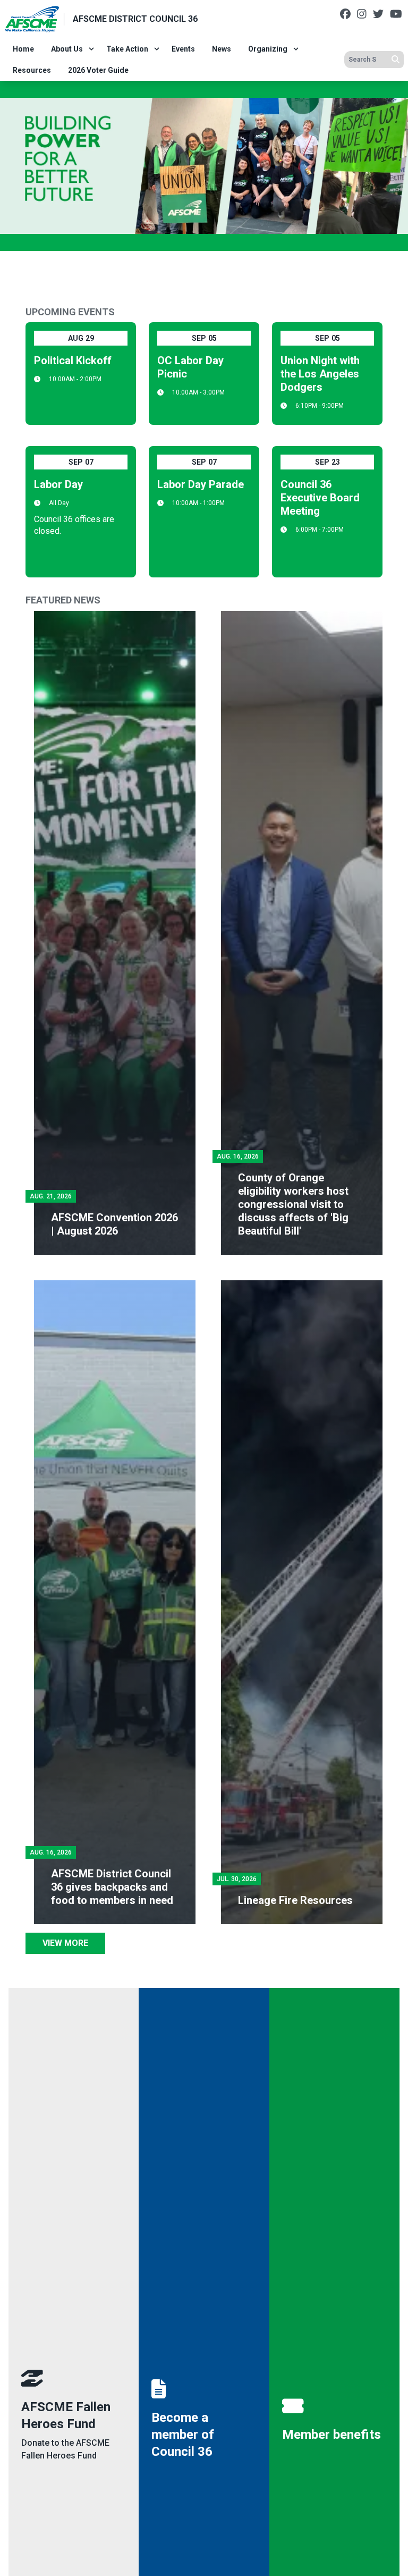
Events (183, 49)
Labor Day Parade (201, 484)
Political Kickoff (73, 360)
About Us (67, 49)
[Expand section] (91, 49)
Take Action (127, 49)
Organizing (268, 49)
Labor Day (58, 484)
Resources (32, 70)
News (222, 49)
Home (23, 49)
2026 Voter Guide (98, 70)
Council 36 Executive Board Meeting (320, 498)
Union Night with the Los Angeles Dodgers (320, 374)
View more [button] (65, 1943)
